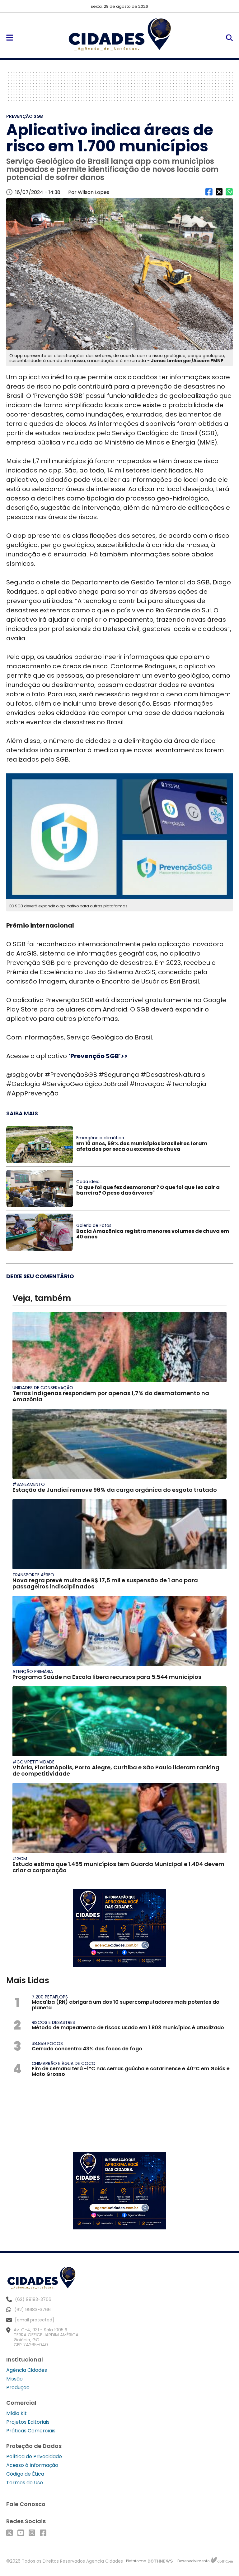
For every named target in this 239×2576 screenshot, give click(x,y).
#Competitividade (33, 1762)
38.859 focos (47, 2044)
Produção (18, 2387)
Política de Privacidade (34, 2456)
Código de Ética (25, 2474)
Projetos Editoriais (28, 2422)
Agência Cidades (27, 2370)
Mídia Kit (16, 2413)
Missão (14, 2379)
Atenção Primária (33, 1671)
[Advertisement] (119, 87)
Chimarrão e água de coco (64, 2063)
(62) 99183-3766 (33, 2310)
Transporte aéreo (33, 1575)
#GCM (20, 1859)
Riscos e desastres (53, 2022)
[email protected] (35, 2320)
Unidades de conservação (43, 1388)
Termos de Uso (25, 2483)
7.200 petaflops (50, 1997)
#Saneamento (29, 1484)
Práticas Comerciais (31, 2431)
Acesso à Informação (32, 2465)
